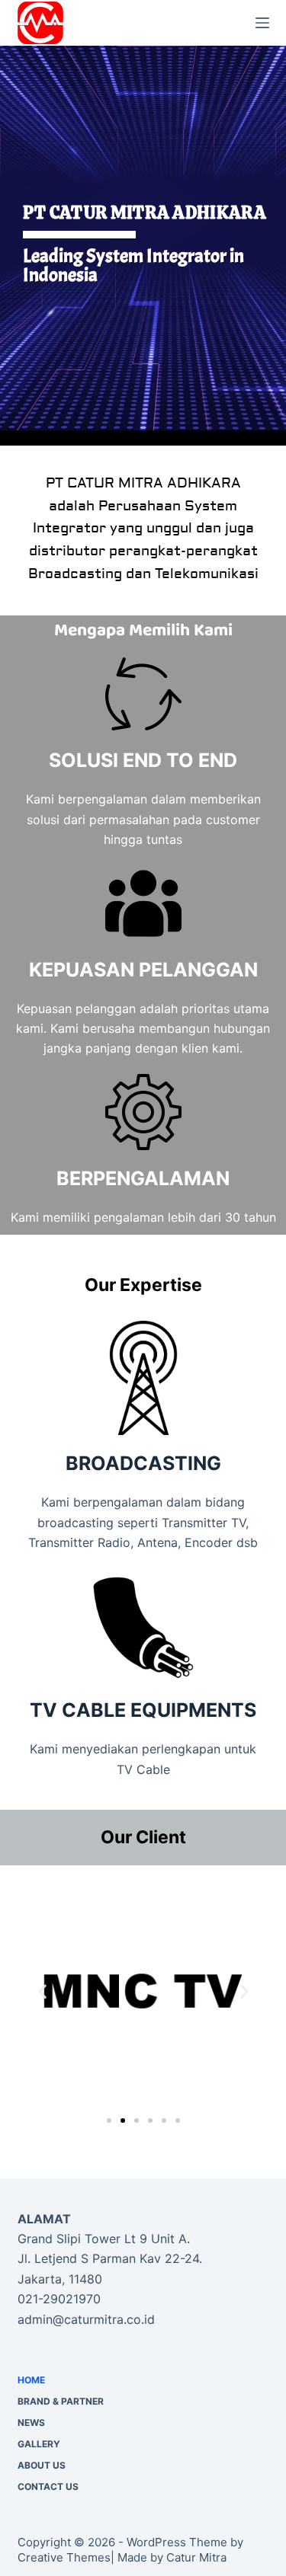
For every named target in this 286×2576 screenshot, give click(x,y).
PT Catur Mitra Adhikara (152, 23)
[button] (42, 1991)
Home (31, 2380)
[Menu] (262, 23)
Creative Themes (64, 2557)
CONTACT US (48, 2487)
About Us (42, 2465)
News (31, 2423)
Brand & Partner (61, 2401)
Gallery (39, 2444)
